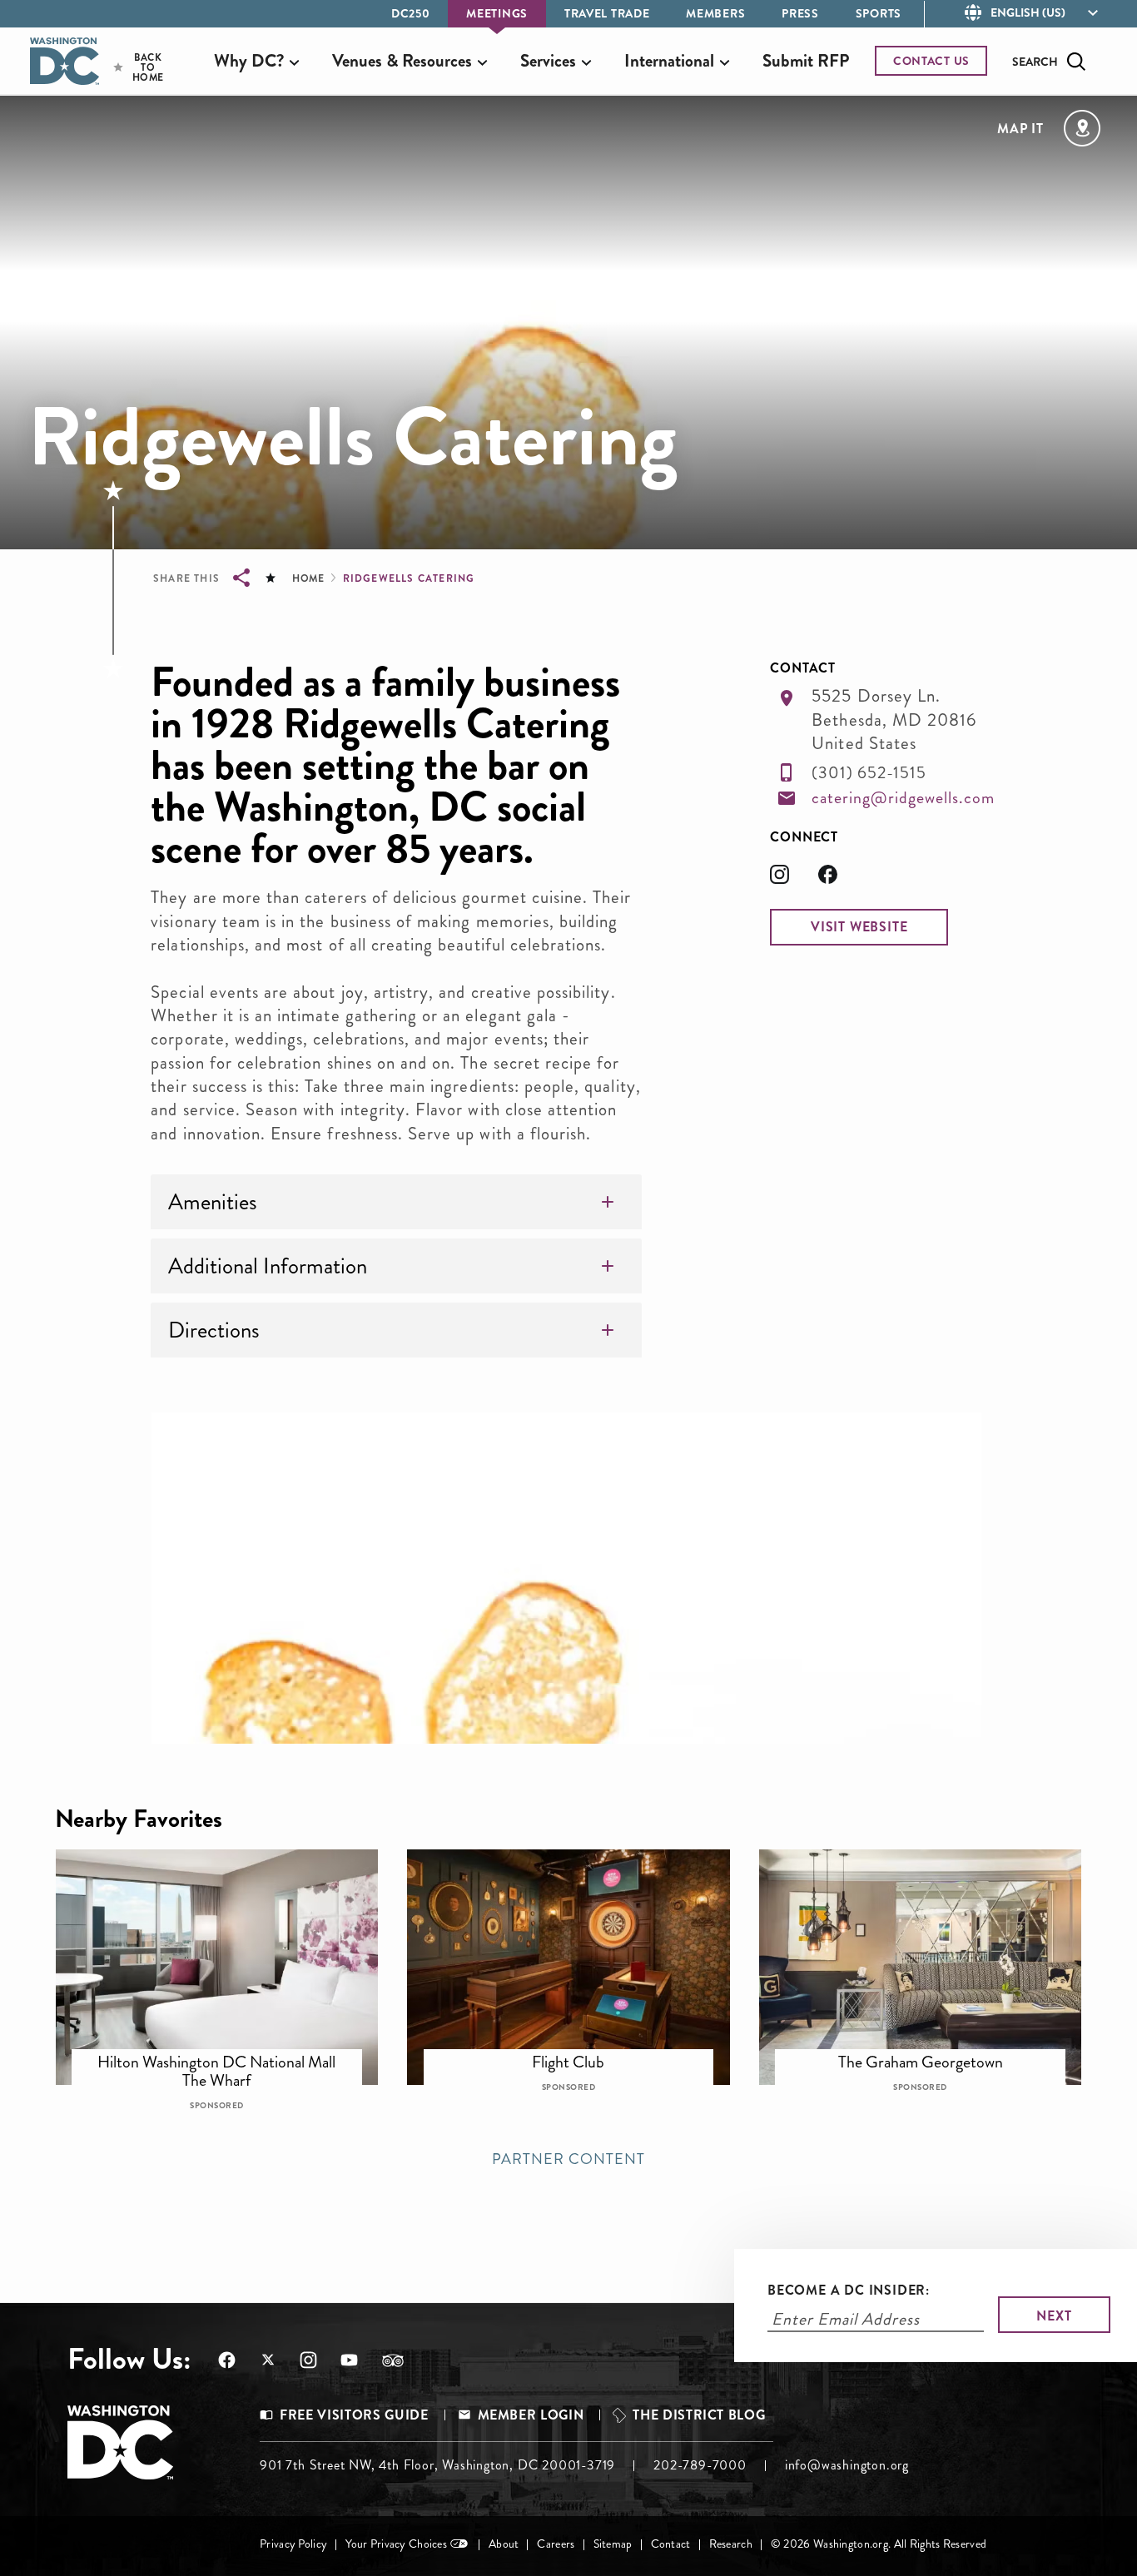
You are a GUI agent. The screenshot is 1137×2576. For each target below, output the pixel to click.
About (504, 2544)
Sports (879, 13)
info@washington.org (847, 2465)
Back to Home (134, 67)
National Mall (228, 2054)
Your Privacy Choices (396, 2544)
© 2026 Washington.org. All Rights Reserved (879, 2544)
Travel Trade (607, 13)
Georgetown (931, 2054)
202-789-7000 (700, 2465)
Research (731, 2544)
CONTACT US (931, 61)
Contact (671, 2544)
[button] (859, 927)
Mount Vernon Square (580, 2054)
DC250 (411, 13)
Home (308, 578)
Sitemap (613, 2544)
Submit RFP (806, 61)
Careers (556, 2544)
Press (800, 13)
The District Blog (699, 2415)
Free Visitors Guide (354, 2415)
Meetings (497, 13)
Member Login (531, 2415)
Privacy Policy (293, 2544)
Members (715, 13)
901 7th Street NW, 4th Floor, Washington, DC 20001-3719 (437, 2465)
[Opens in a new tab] (794, 879)
